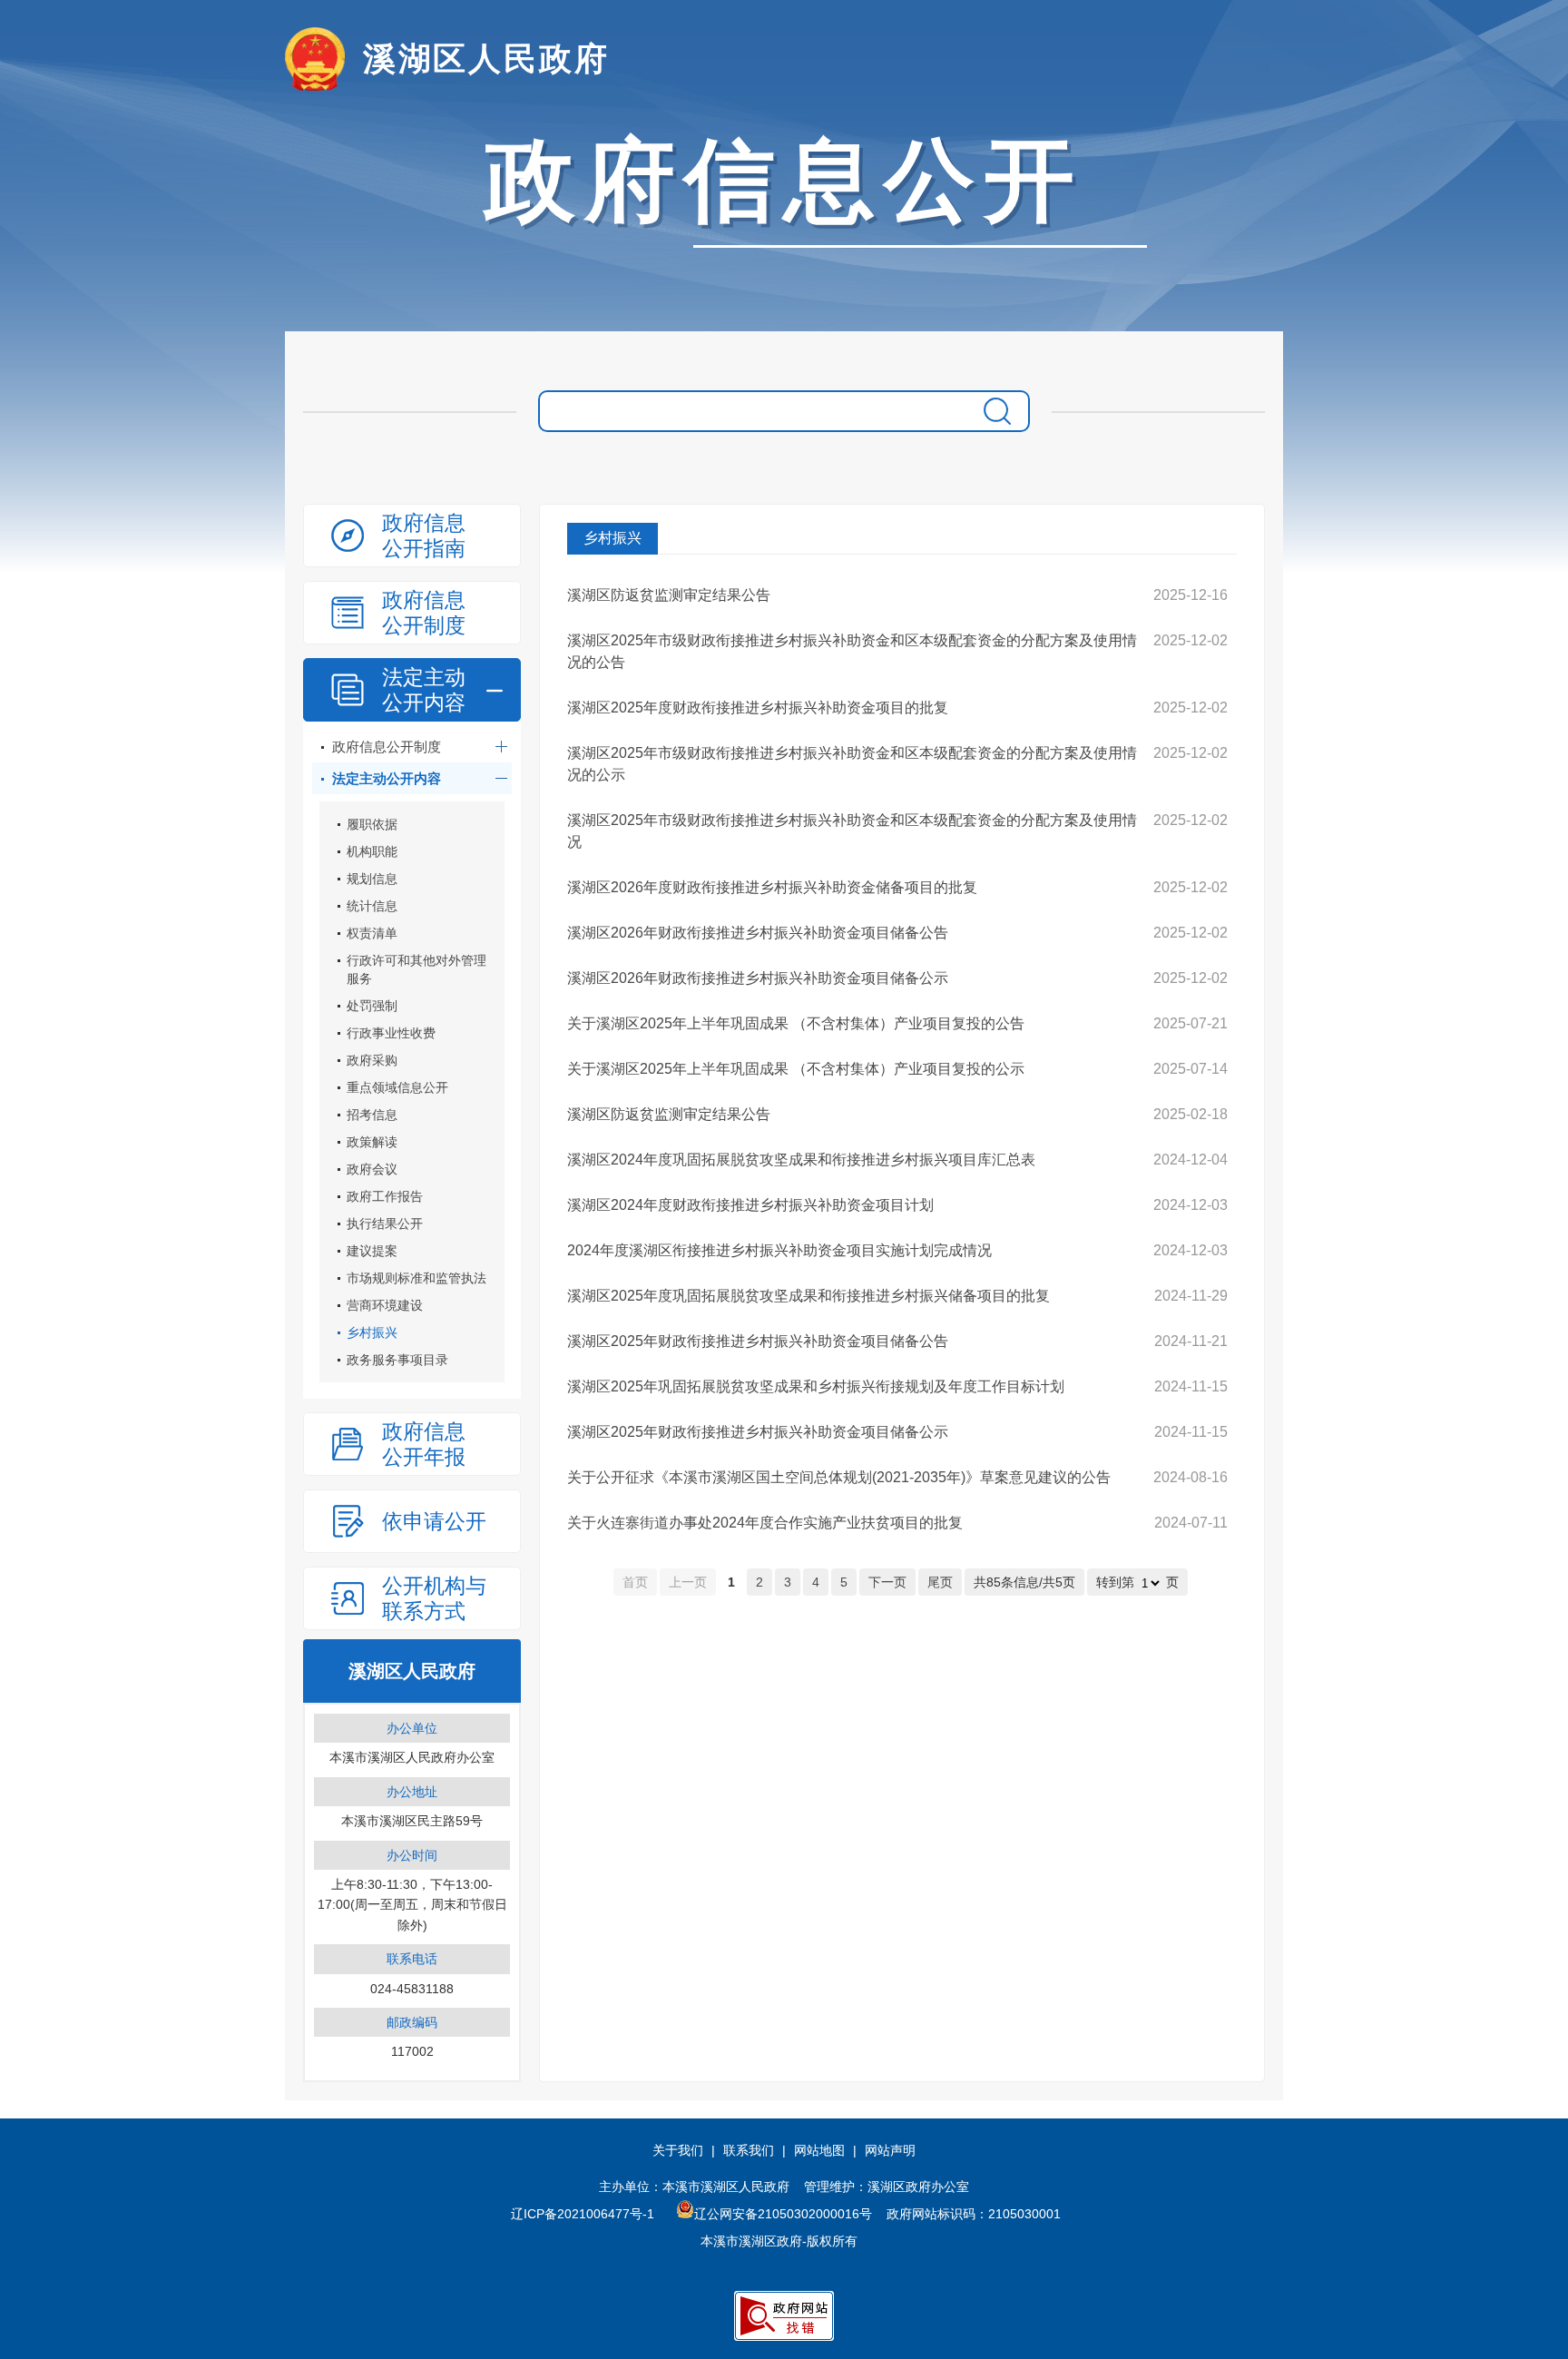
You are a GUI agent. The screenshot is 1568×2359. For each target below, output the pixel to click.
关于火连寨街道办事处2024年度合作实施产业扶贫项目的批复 (765, 1523)
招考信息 (372, 1115)
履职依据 (372, 824)
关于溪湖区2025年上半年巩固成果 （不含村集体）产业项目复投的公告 (796, 1023)
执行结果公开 (385, 1224)
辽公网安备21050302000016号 (783, 2214)
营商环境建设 (385, 1305)
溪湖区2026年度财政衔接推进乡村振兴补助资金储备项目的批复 (772, 887)
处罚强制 (372, 1006)
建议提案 (372, 1251)
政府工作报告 (385, 1196)
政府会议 (372, 1169)
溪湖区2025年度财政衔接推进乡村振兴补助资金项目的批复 (758, 708)
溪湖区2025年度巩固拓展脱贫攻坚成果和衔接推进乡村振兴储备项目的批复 (808, 1296)
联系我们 (749, 2150)
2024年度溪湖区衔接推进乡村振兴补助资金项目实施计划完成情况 (779, 1250)
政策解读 (372, 1142)
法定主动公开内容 (424, 690)
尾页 (940, 1582)
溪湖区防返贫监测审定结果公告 (669, 595)
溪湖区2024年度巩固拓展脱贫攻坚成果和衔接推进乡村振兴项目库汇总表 (801, 1160)
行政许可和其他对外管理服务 (416, 969)
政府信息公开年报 (424, 1444)
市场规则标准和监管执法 (416, 1278)
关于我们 (678, 2150)
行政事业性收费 (391, 1033)
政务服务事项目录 (397, 1360)
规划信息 (372, 879)
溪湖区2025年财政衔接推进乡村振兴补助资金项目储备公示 (758, 1432)
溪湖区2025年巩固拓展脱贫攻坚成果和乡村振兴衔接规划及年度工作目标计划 (816, 1386)
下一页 (887, 1582)
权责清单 (372, 933)
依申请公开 (434, 1521)
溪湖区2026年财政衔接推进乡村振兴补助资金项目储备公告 (758, 933)
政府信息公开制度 (424, 613)
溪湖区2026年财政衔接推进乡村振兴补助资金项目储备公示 (758, 978)
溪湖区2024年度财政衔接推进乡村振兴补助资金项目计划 (750, 1205)
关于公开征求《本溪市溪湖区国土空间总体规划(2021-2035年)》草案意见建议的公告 (839, 1477)
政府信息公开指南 (424, 536)
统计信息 (372, 906)
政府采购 (372, 1060)
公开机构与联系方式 (434, 1598)
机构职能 (372, 851)
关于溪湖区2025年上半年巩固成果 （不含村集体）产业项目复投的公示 (796, 1069)
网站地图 (819, 2150)
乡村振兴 (372, 1332)
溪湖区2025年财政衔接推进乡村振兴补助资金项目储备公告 (758, 1341)
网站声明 (890, 2150)
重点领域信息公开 (397, 1087)
